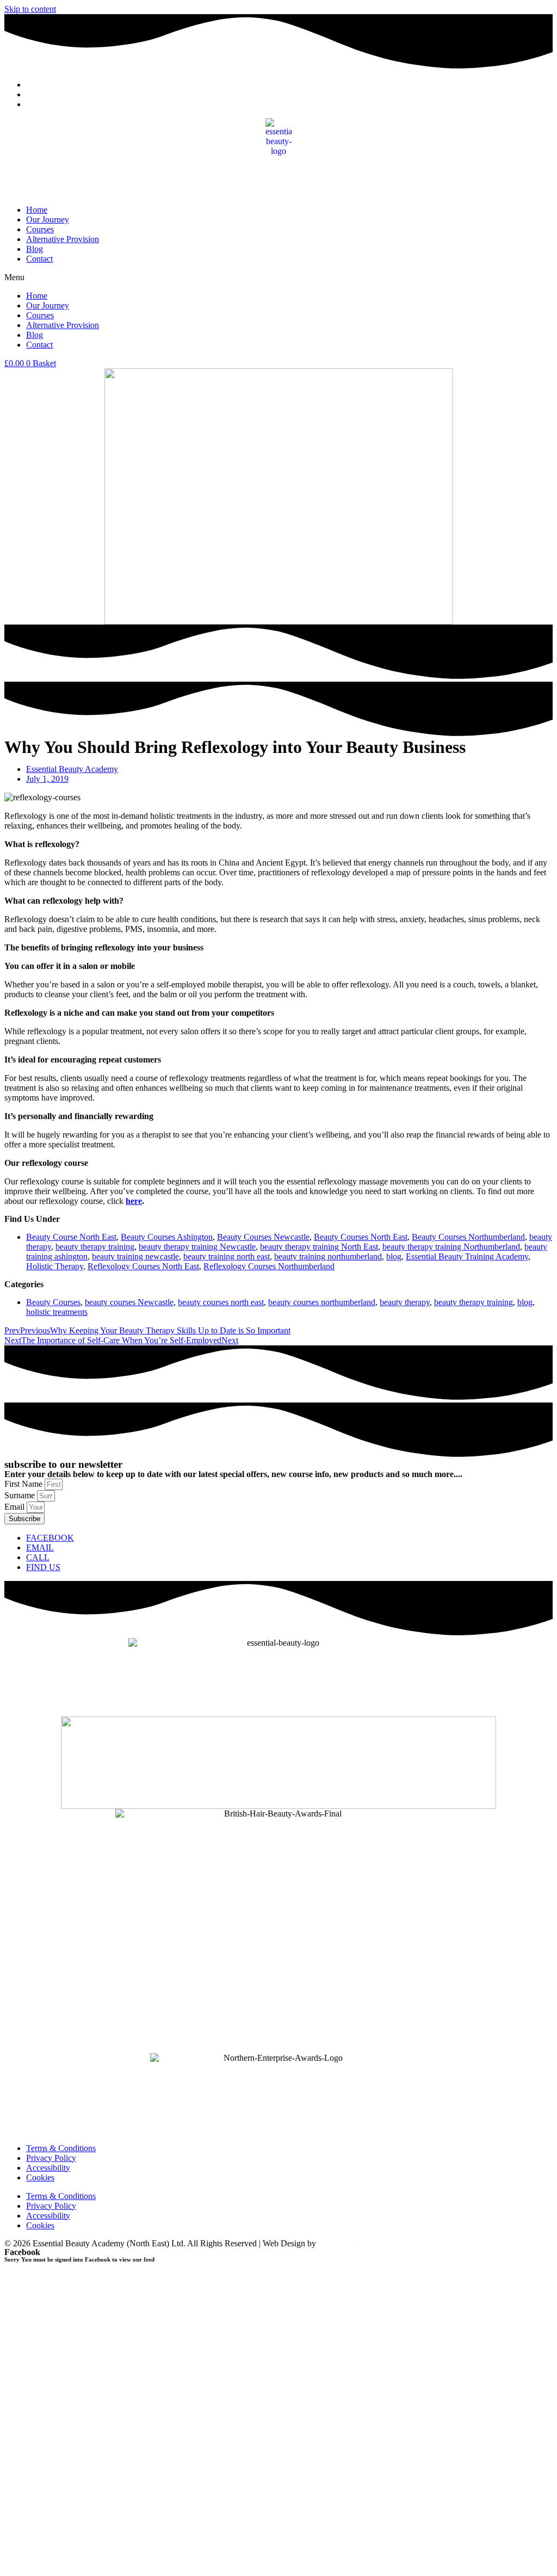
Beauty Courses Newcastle (263, 1237)
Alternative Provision (63, 239)
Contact (39, 259)
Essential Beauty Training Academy (467, 1256)
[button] (278, 277)
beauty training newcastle (135, 1256)
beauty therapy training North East (319, 1247)
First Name (24, 1484)
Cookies (40, 2177)
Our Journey (48, 220)
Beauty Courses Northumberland (468, 1237)
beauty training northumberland (328, 1256)
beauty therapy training (95, 1247)
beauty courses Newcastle (129, 1302)
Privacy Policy (51, 2158)
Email (16, 1507)
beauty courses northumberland (322, 1302)
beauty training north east (227, 1256)
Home (37, 210)
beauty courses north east (221, 1302)
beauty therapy (405, 1302)
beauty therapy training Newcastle (197, 1247)
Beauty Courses (53, 1302)
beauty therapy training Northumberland (451, 1247)
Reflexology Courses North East (143, 1266)
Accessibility (48, 2168)
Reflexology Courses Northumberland (269, 1266)
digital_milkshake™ (351, 2244)
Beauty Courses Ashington (167, 1237)
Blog (35, 249)
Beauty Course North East (71, 1237)
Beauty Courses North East (361, 1237)
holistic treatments (57, 1312)
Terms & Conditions (61, 2148)
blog (394, 1256)
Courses (40, 229)
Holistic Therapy (55, 1266)
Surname (21, 1495)
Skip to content (30, 9)
